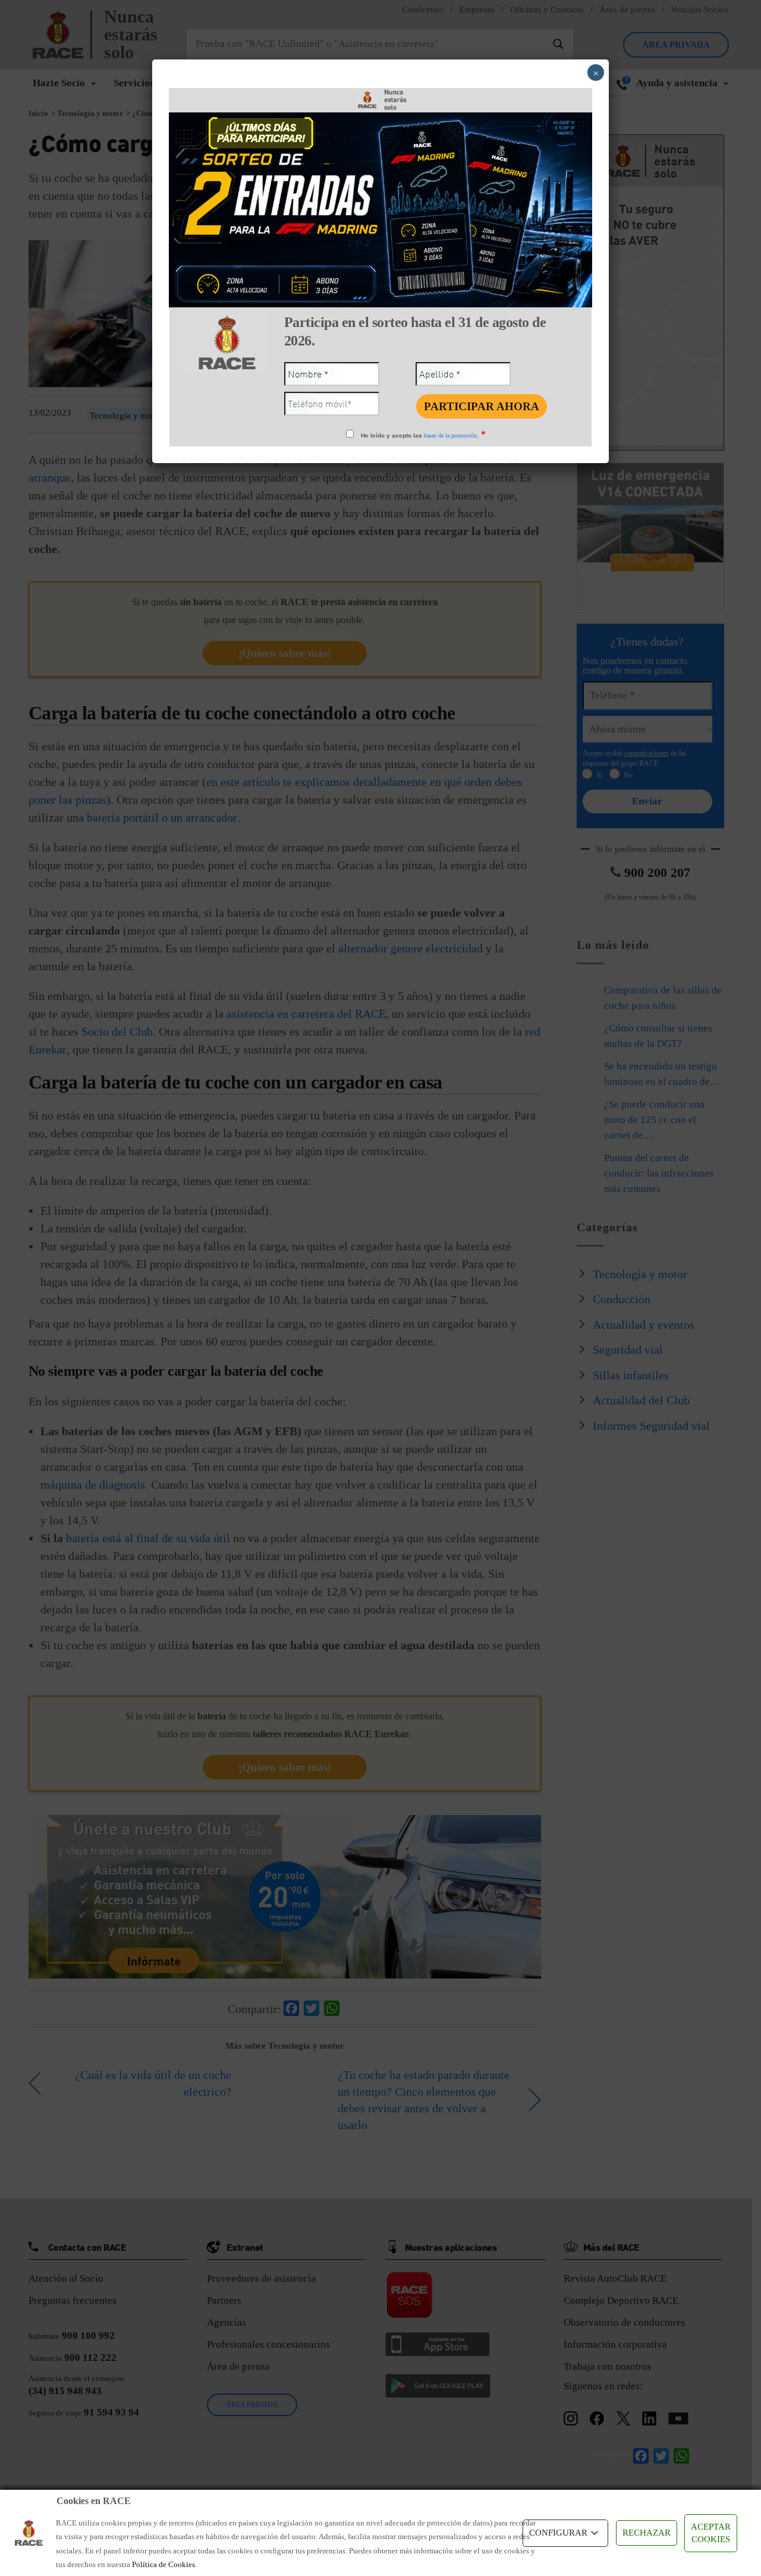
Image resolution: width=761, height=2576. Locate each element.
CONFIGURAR (558, 2533)
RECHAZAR (647, 2533)
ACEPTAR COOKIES (711, 2533)
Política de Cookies (163, 2564)
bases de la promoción (450, 435)
